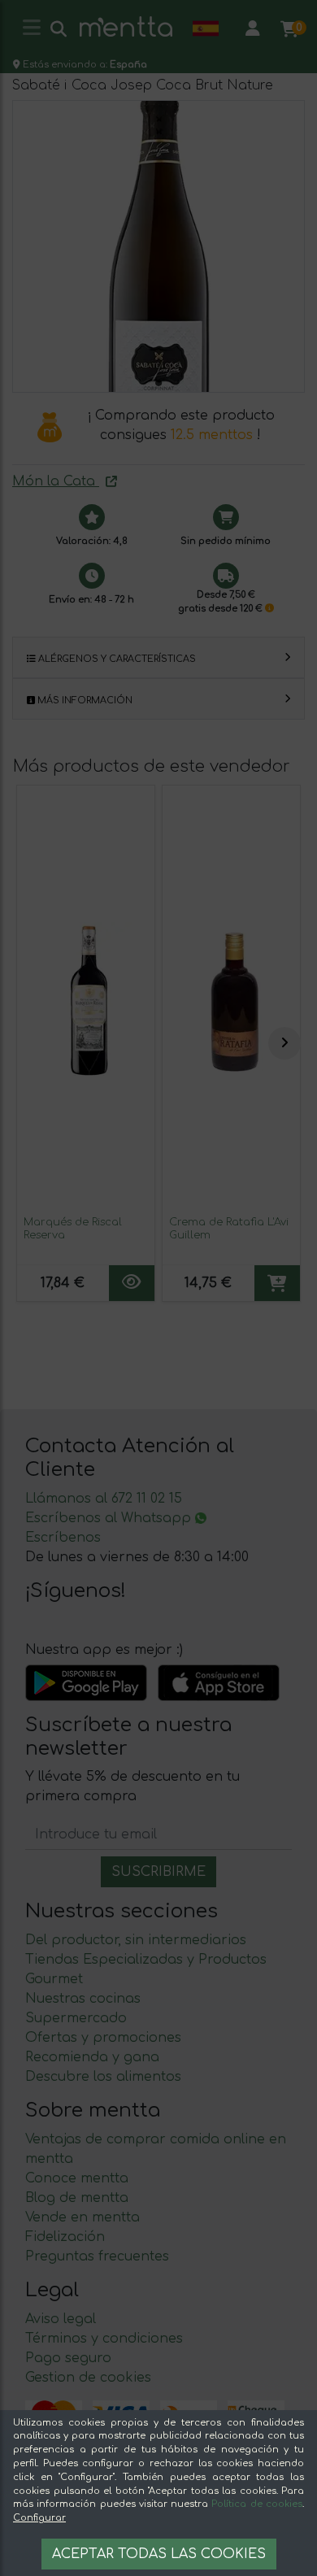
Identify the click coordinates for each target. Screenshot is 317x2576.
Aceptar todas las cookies (159, 2554)
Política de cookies (257, 2504)
